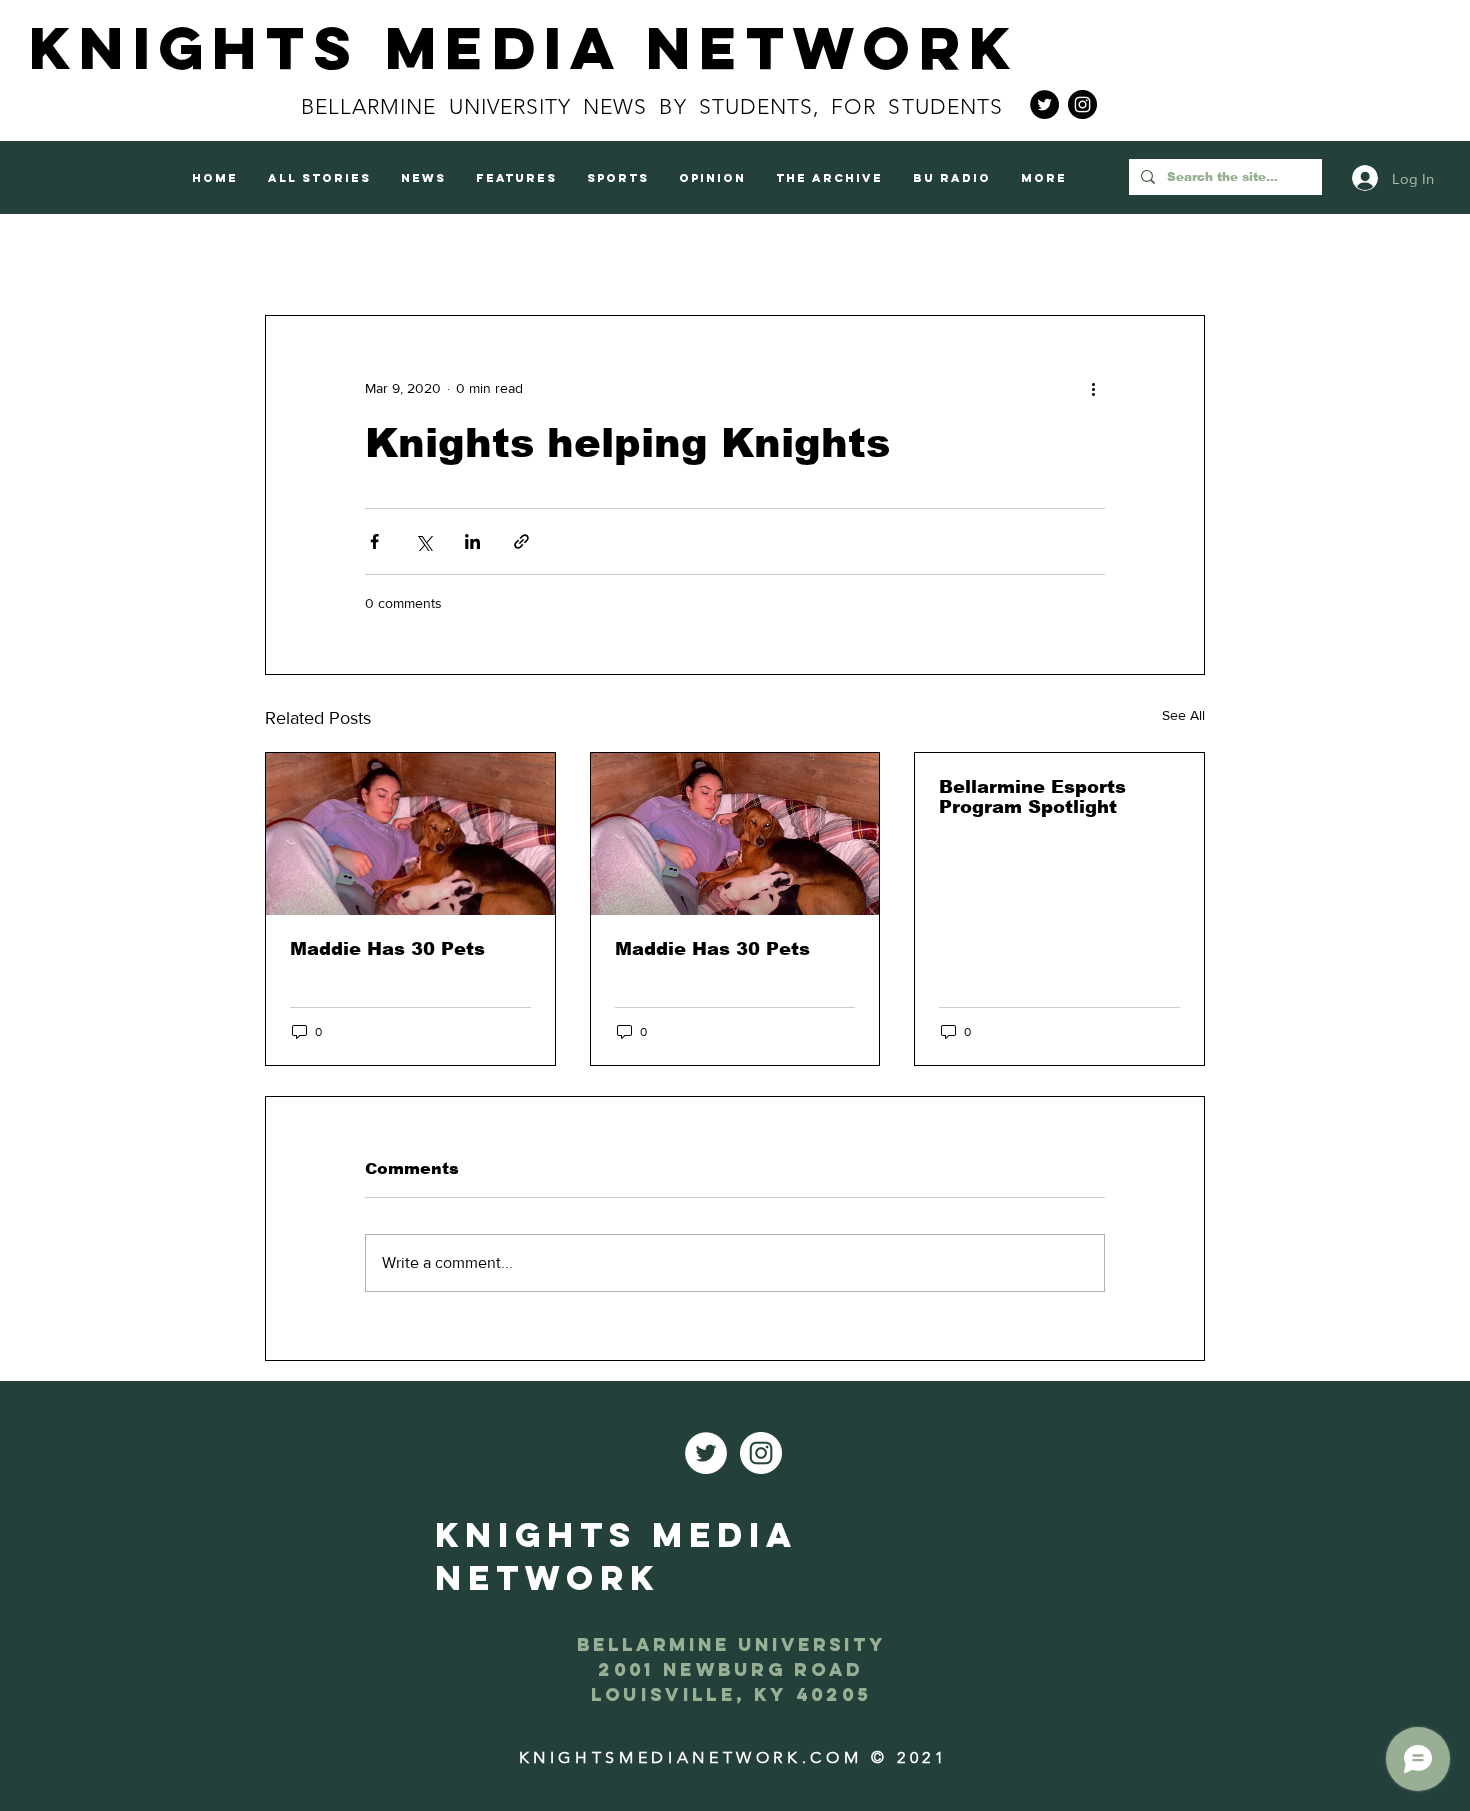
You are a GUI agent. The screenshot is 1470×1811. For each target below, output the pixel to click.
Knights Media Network (524, 47)
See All (1183, 715)
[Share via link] (521, 541)
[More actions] (1093, 388)
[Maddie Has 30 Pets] (410, 834)
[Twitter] (1044, 104)
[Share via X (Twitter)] (423, 541)
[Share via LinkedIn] (472, 541)
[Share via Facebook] (374, 541)
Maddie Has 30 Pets (387, 949)
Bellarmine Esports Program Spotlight (1032, 797)
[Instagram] (1082, 104)
